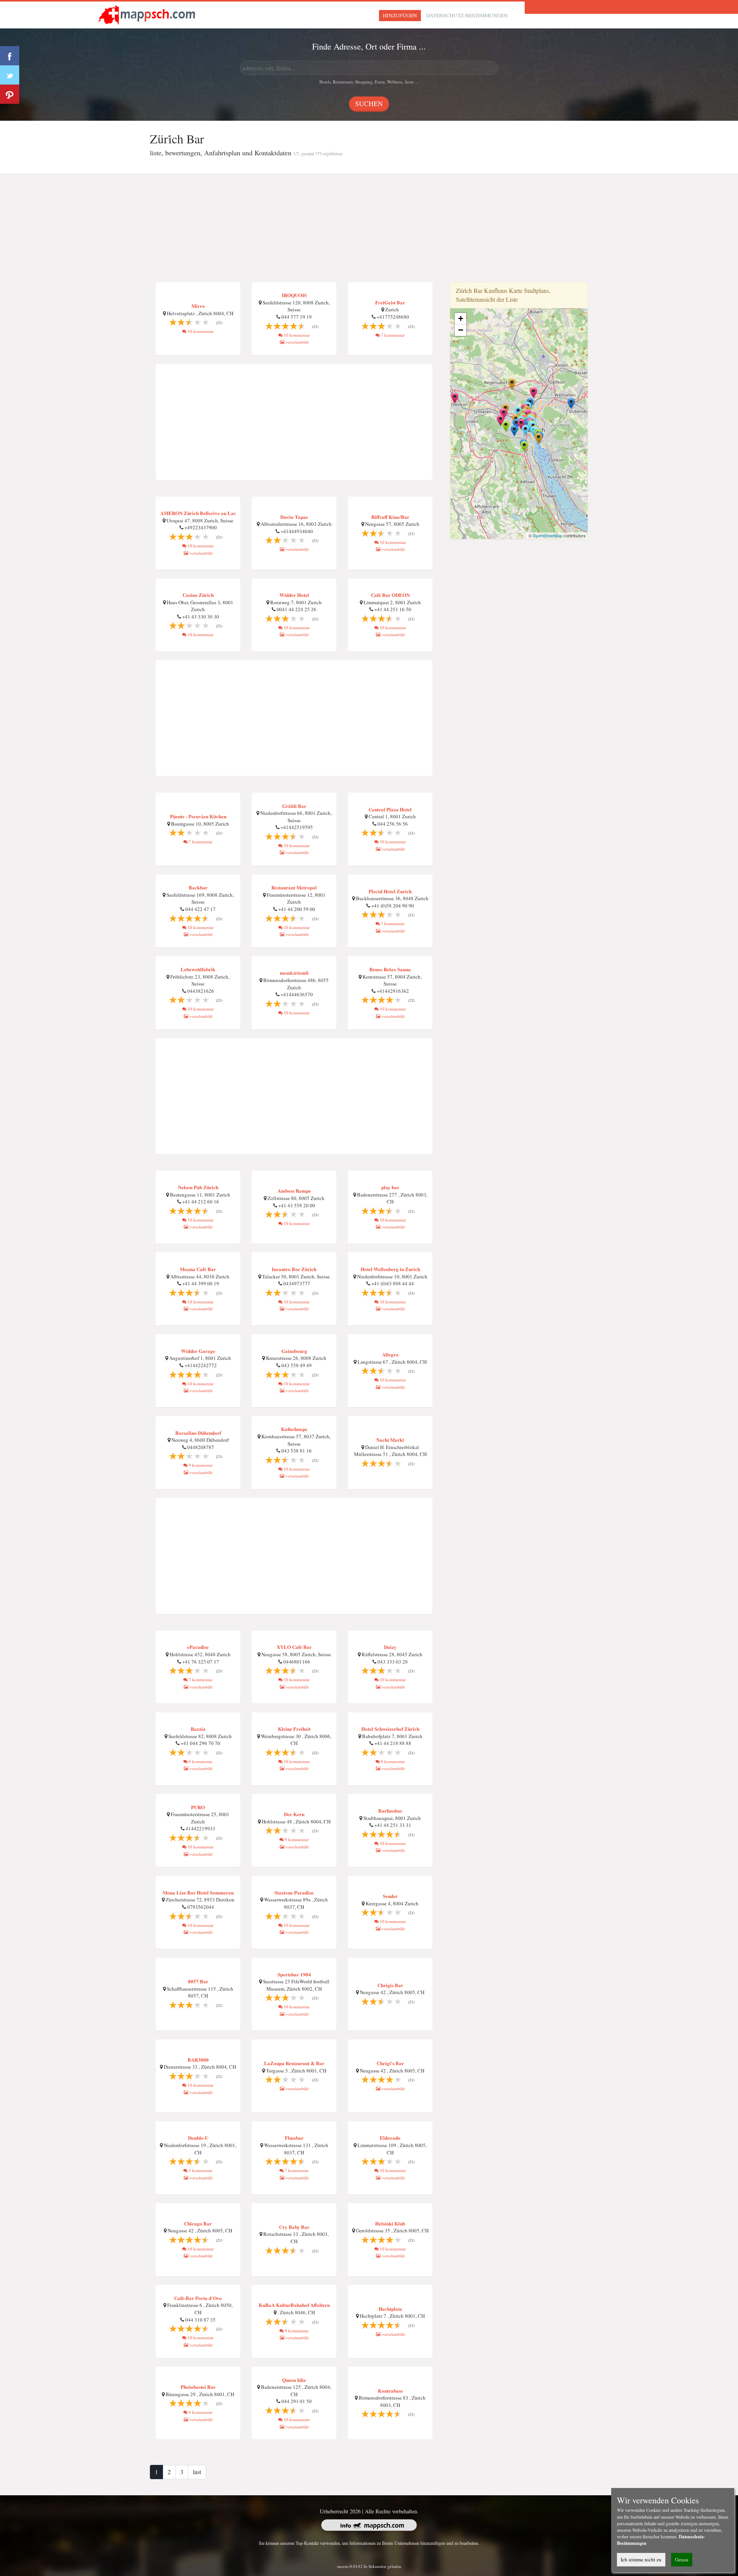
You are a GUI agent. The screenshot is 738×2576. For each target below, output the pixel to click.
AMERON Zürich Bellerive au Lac (198, 513)
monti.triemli (294, 973)
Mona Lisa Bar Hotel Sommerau (198, 1892)
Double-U (198, 2138)
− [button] (461, 330)
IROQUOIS (294, 295)
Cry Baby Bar (294, 2227)
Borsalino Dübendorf (198, 1433)
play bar (390, 1187)
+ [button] (461, 318)
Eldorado (390, 2138)
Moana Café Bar (198, 1269)
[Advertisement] (369, 228)
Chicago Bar (198, 2223)
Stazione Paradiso (294, 1892)
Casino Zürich (198, 595)
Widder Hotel (294, 595)
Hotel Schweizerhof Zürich (390, 1729)
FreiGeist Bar (390, 302)
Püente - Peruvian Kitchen (198, 816)
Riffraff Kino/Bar (390, 517)
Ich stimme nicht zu (641, 2559)
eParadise (198, 1647)
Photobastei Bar (198, 2387)
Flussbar (294, 2138)
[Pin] (10, 94)
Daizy (390, 1647)
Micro (198, 306)
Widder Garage (198, 1351)
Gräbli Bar (294, 806)
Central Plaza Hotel (390, 809)
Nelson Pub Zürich (198, 1187)
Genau (682, 2559)
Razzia (198, 1729)
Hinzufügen (400, 15)
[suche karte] (148, 14)
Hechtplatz (390, 2309)
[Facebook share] (10, 56)
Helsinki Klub (390, 2223)
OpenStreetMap (548, 535)
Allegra (390, 1354)
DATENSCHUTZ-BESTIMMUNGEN (467, 15)
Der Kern (294, 1814)
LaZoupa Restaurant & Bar (294, 2063)
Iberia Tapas (294, 517)
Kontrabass (390, 2391)
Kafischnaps (294, 1429)
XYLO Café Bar (294, 1647)
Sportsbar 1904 (294, 1974)
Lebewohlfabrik (198, 969)
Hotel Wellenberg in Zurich (390, 1269)
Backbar (198, 887)
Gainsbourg (294, 1351)
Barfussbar (390, 1811)
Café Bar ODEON (390, 595)
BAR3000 (198, 2060)
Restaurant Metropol (294, 887)
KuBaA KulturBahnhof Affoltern (294, 2305)
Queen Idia (294, 2380)
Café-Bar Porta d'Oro (198, 2298)
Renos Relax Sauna (390, 969)
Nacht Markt (390, 1440)
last (197, 2472)
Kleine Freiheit (294, 1729)
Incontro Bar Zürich (294, 1269)
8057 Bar (198, 1981)
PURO (198, 1807)
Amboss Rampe (294, 1191)
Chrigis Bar (390, 1985)
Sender (390, 1896)
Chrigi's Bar (390, 2063)
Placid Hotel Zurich (390, 891)
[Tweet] (10, 75)
